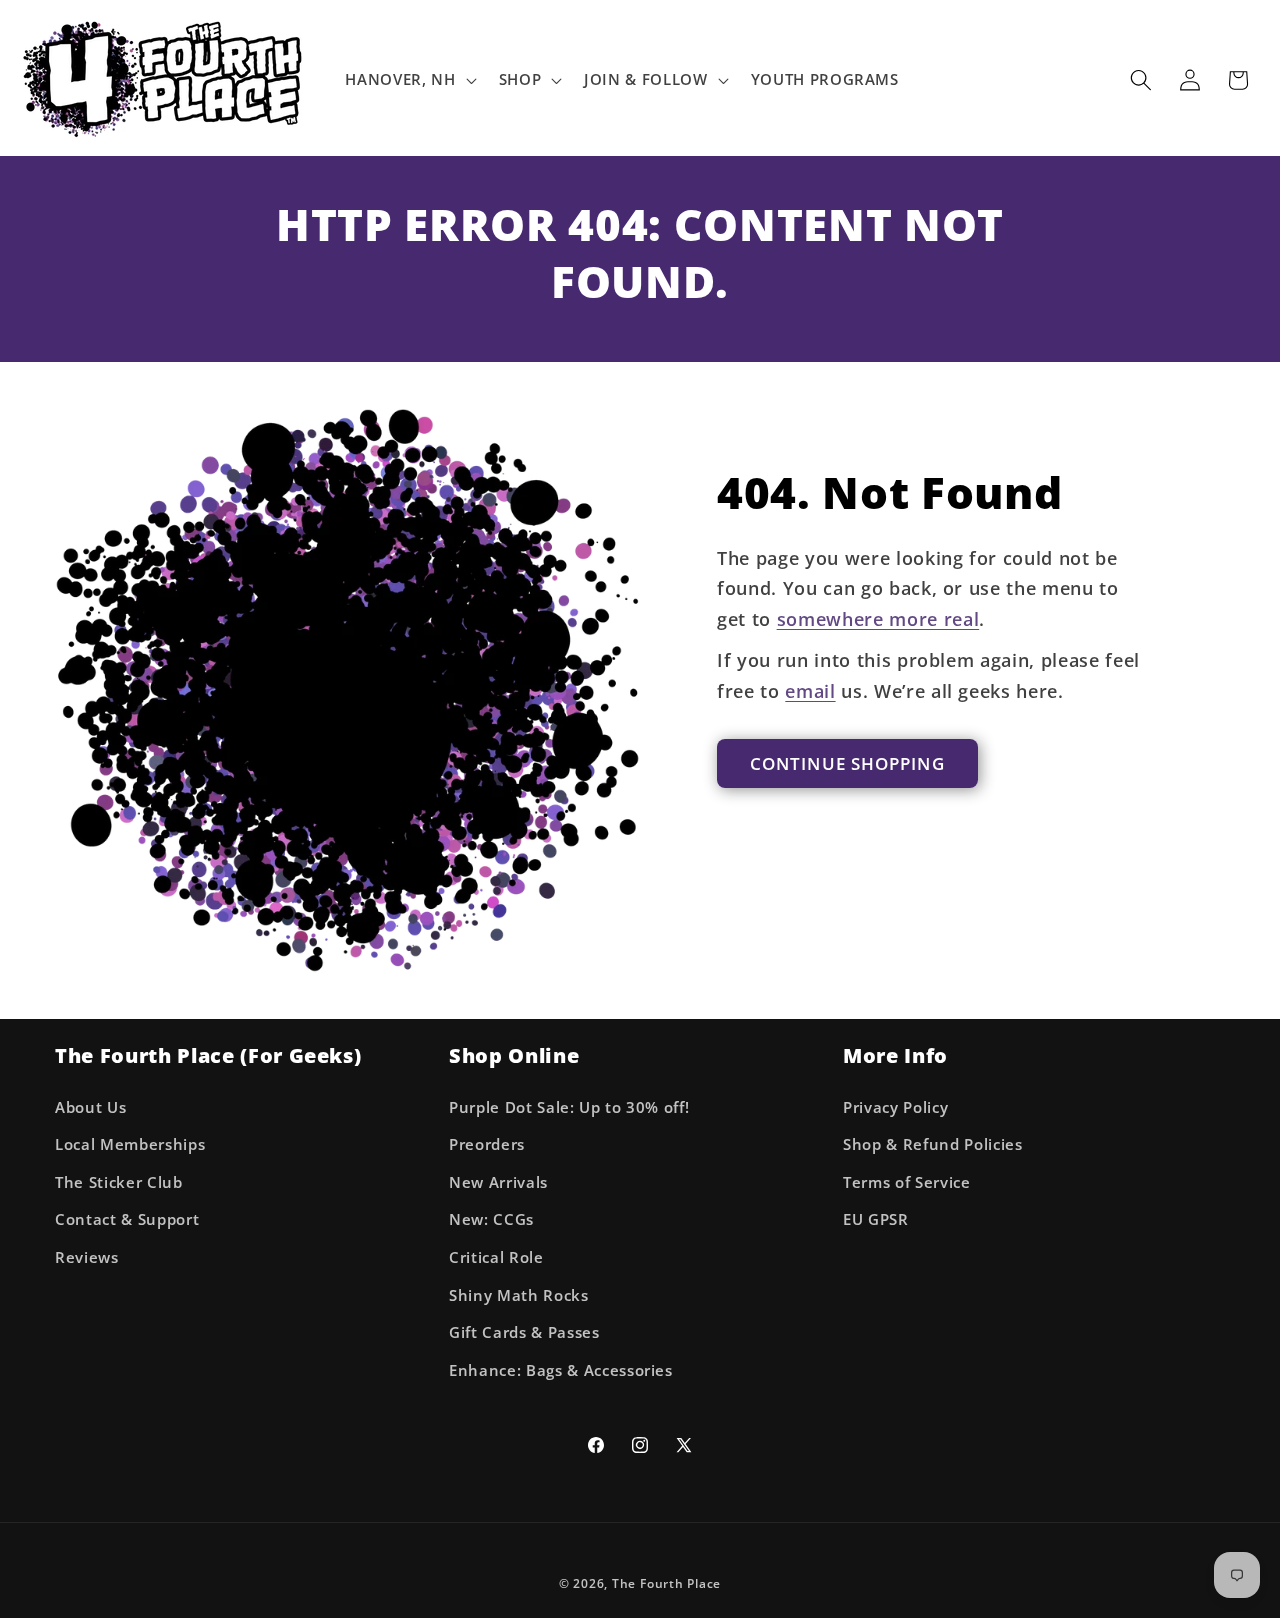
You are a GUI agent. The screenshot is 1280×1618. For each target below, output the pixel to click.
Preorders (487, 1144)
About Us (90, 1107)
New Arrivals (498, 1182)
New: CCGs (491, 1219)
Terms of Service (907, 1182)
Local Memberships (130, 1144)
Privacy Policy (895, 1107)
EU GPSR (876, 1219)
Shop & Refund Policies (933, 1144)
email (810, 691)
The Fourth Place (666, 1583)
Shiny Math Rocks (519, 1295)
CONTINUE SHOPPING (847, 763)
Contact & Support (127, 1219)
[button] (408, 80)
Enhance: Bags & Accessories (561, 1370)
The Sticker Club (119, 1182)
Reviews (87, 1257)
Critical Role (496, 1257)
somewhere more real (878, 619)
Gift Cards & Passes (524, 1332)
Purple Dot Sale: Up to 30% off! (569, 1107)
